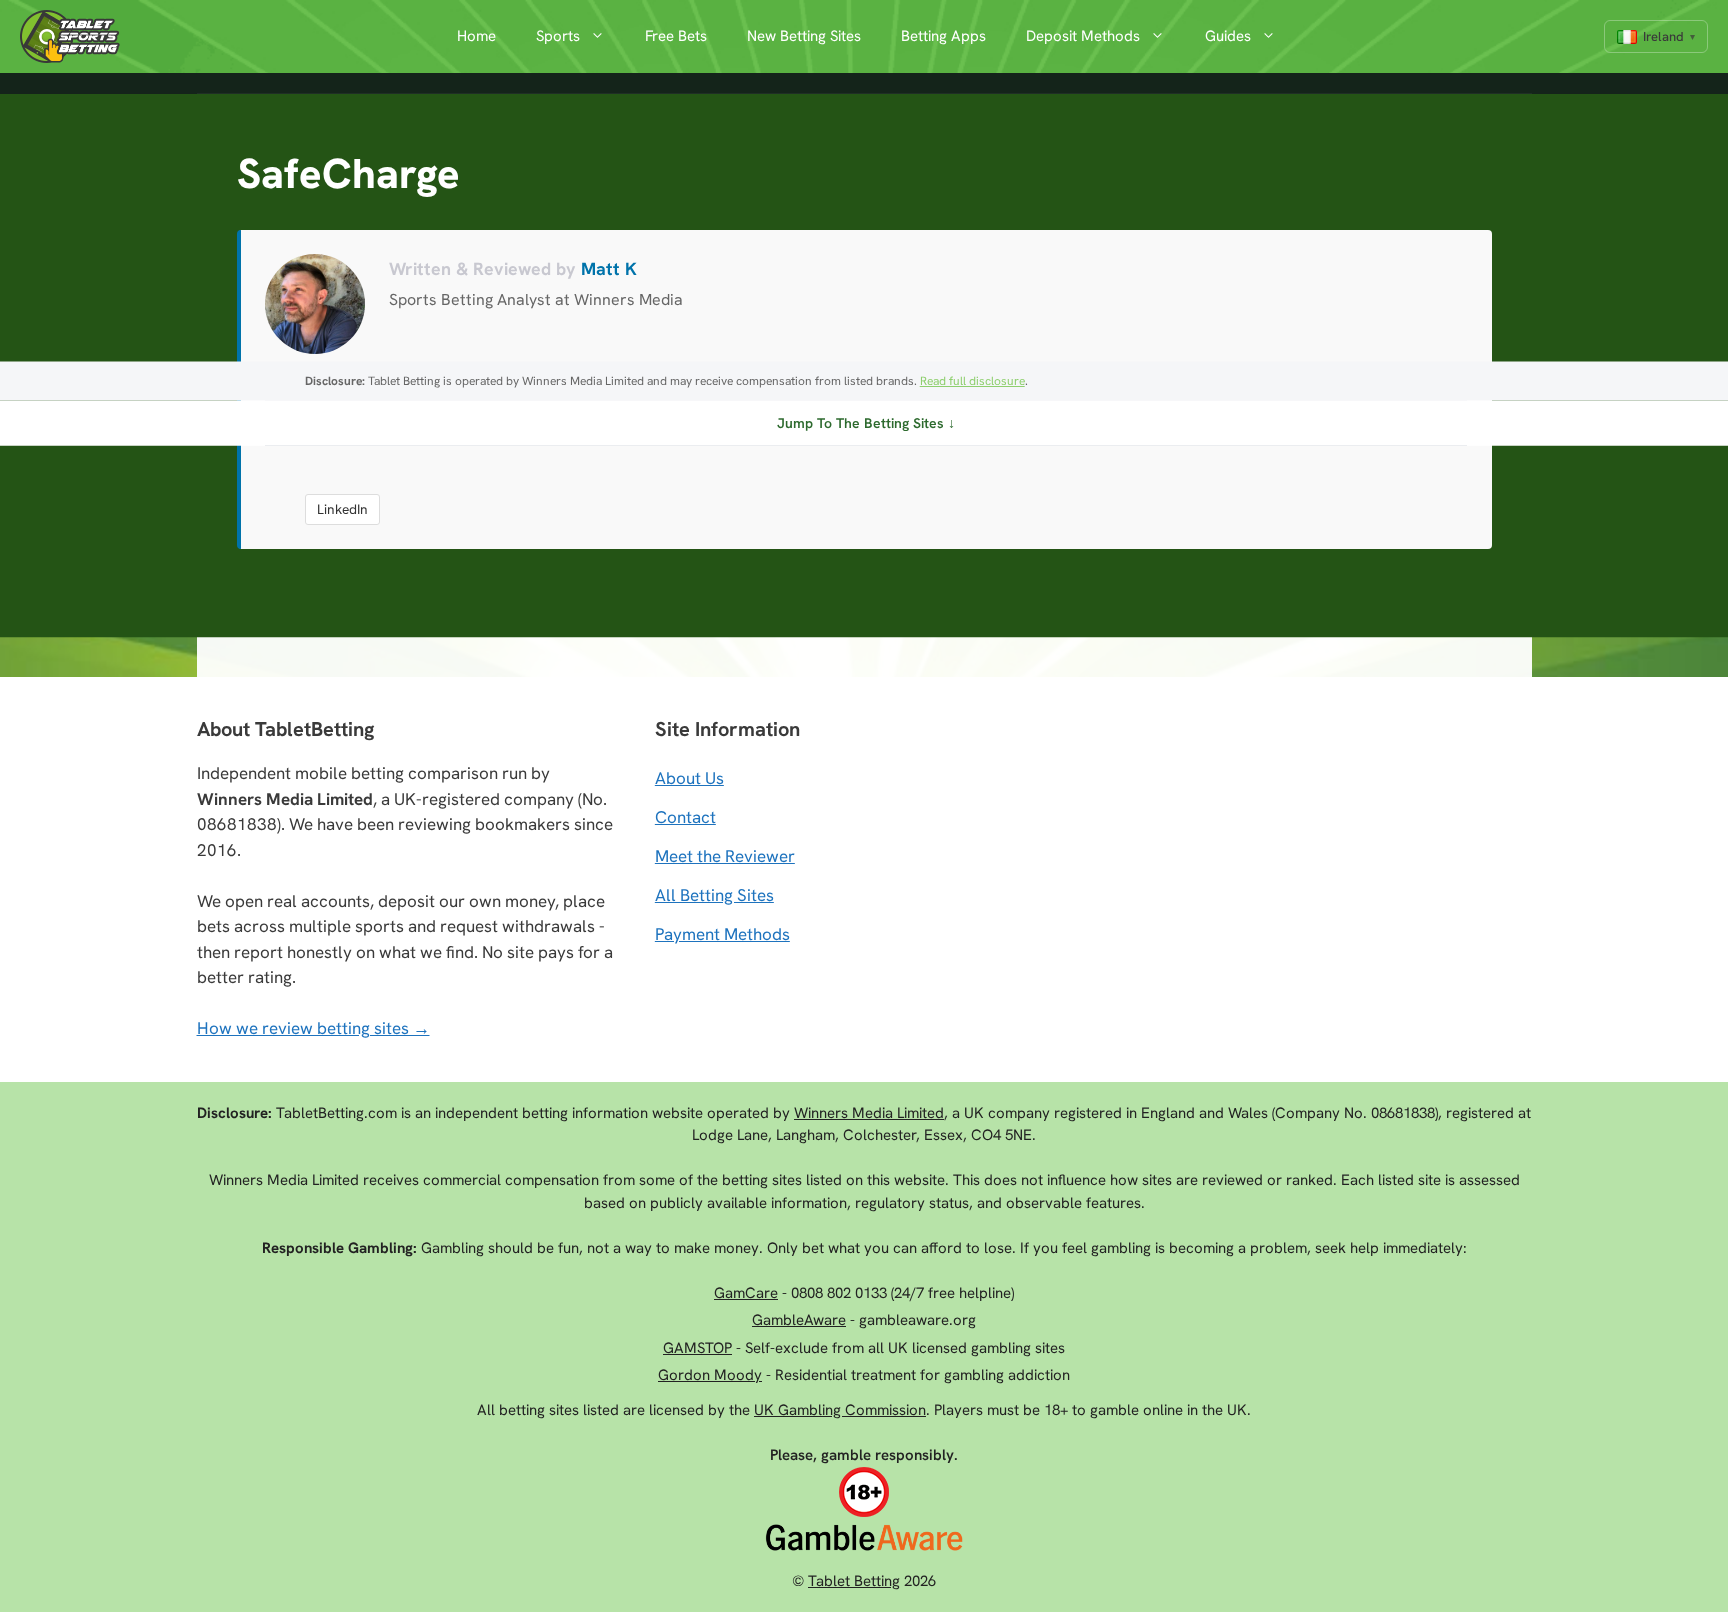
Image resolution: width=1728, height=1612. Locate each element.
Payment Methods (722, 934)
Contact (685, 817)
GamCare (746, 1293)
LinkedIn (342, 509)
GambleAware (799, 1320)
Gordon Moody (710, 1375)
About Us (689, 778)
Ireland (1663, 36)
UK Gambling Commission (840, 1410)
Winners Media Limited (869, 1113)
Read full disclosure (972, 381)
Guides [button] (1228, 36)
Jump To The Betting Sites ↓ (866, 423)
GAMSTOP (697, 1348)
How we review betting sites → (313, 1028)
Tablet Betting (854, 1581)
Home (476, 36)
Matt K (609, 268)
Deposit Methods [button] (1083, 36)
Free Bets (676, 36)
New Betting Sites (804, 36)
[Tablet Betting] (75, 36)
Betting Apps (943, 36)
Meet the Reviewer (725, 856)
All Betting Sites (714, 895)
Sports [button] (558, 36)
